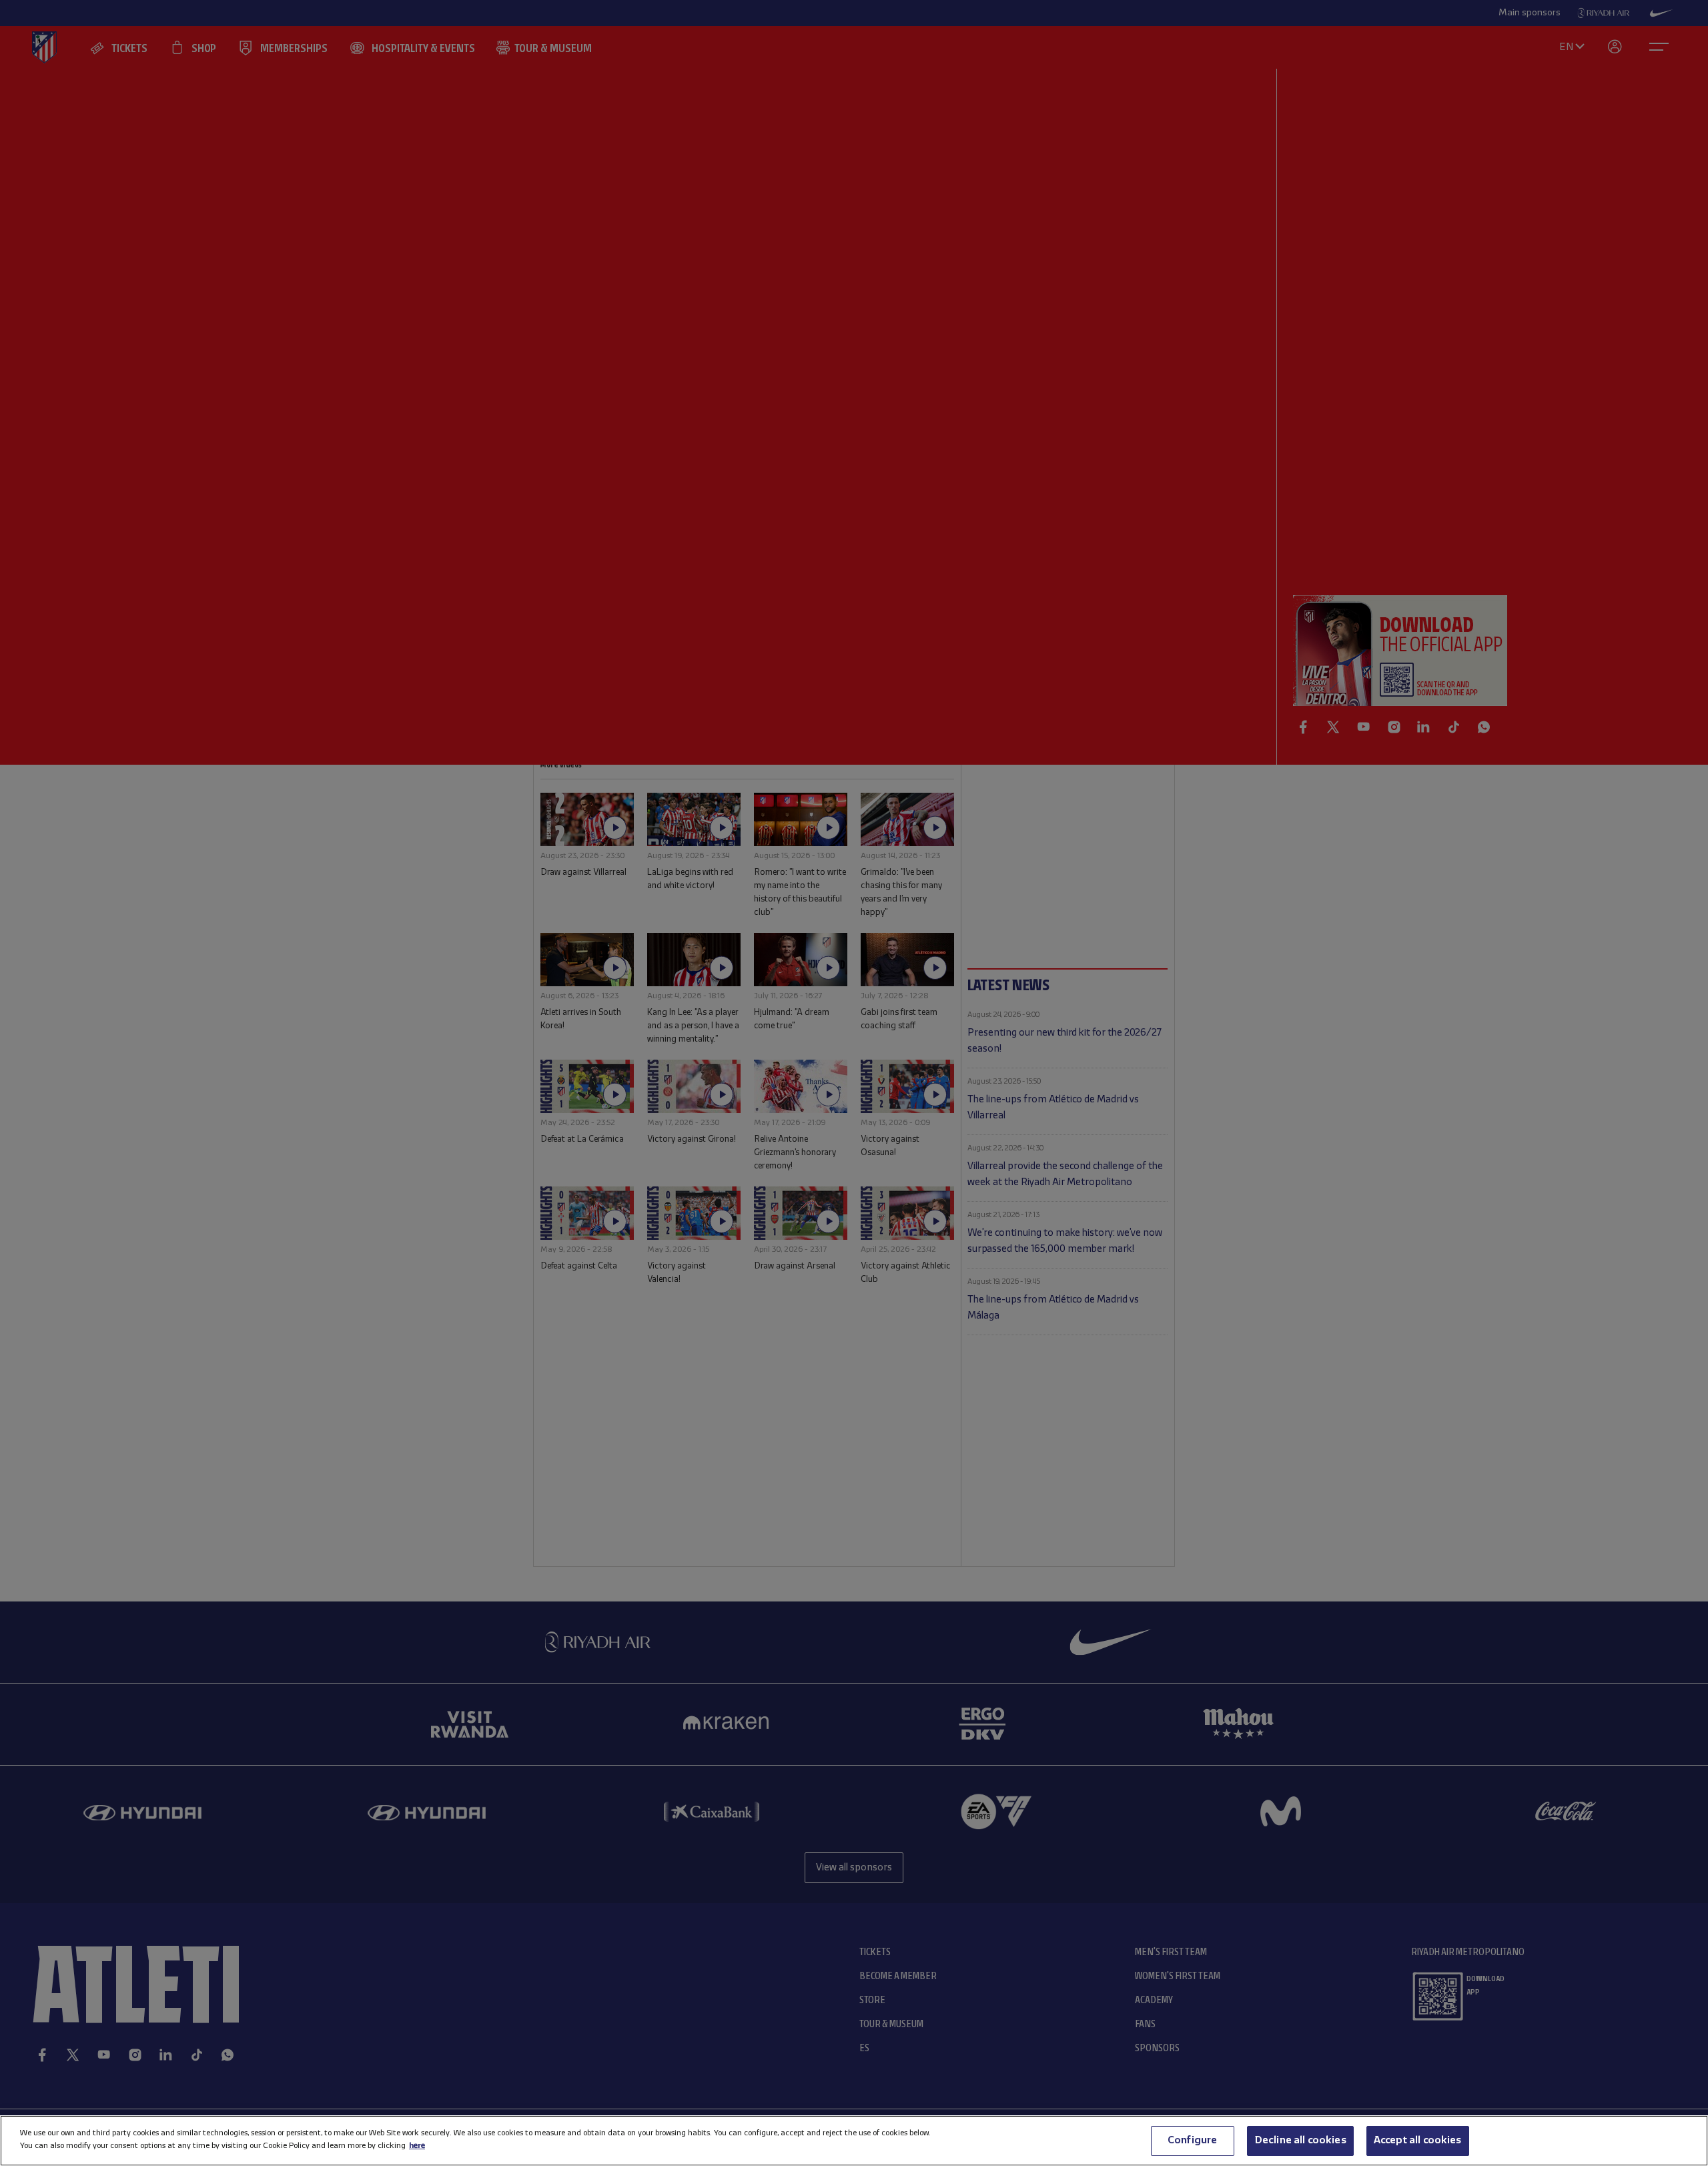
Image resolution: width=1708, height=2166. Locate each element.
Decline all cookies (1300, 2141)
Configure (1192, 2141)
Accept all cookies (1418, 2141)
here (417, 2146)
